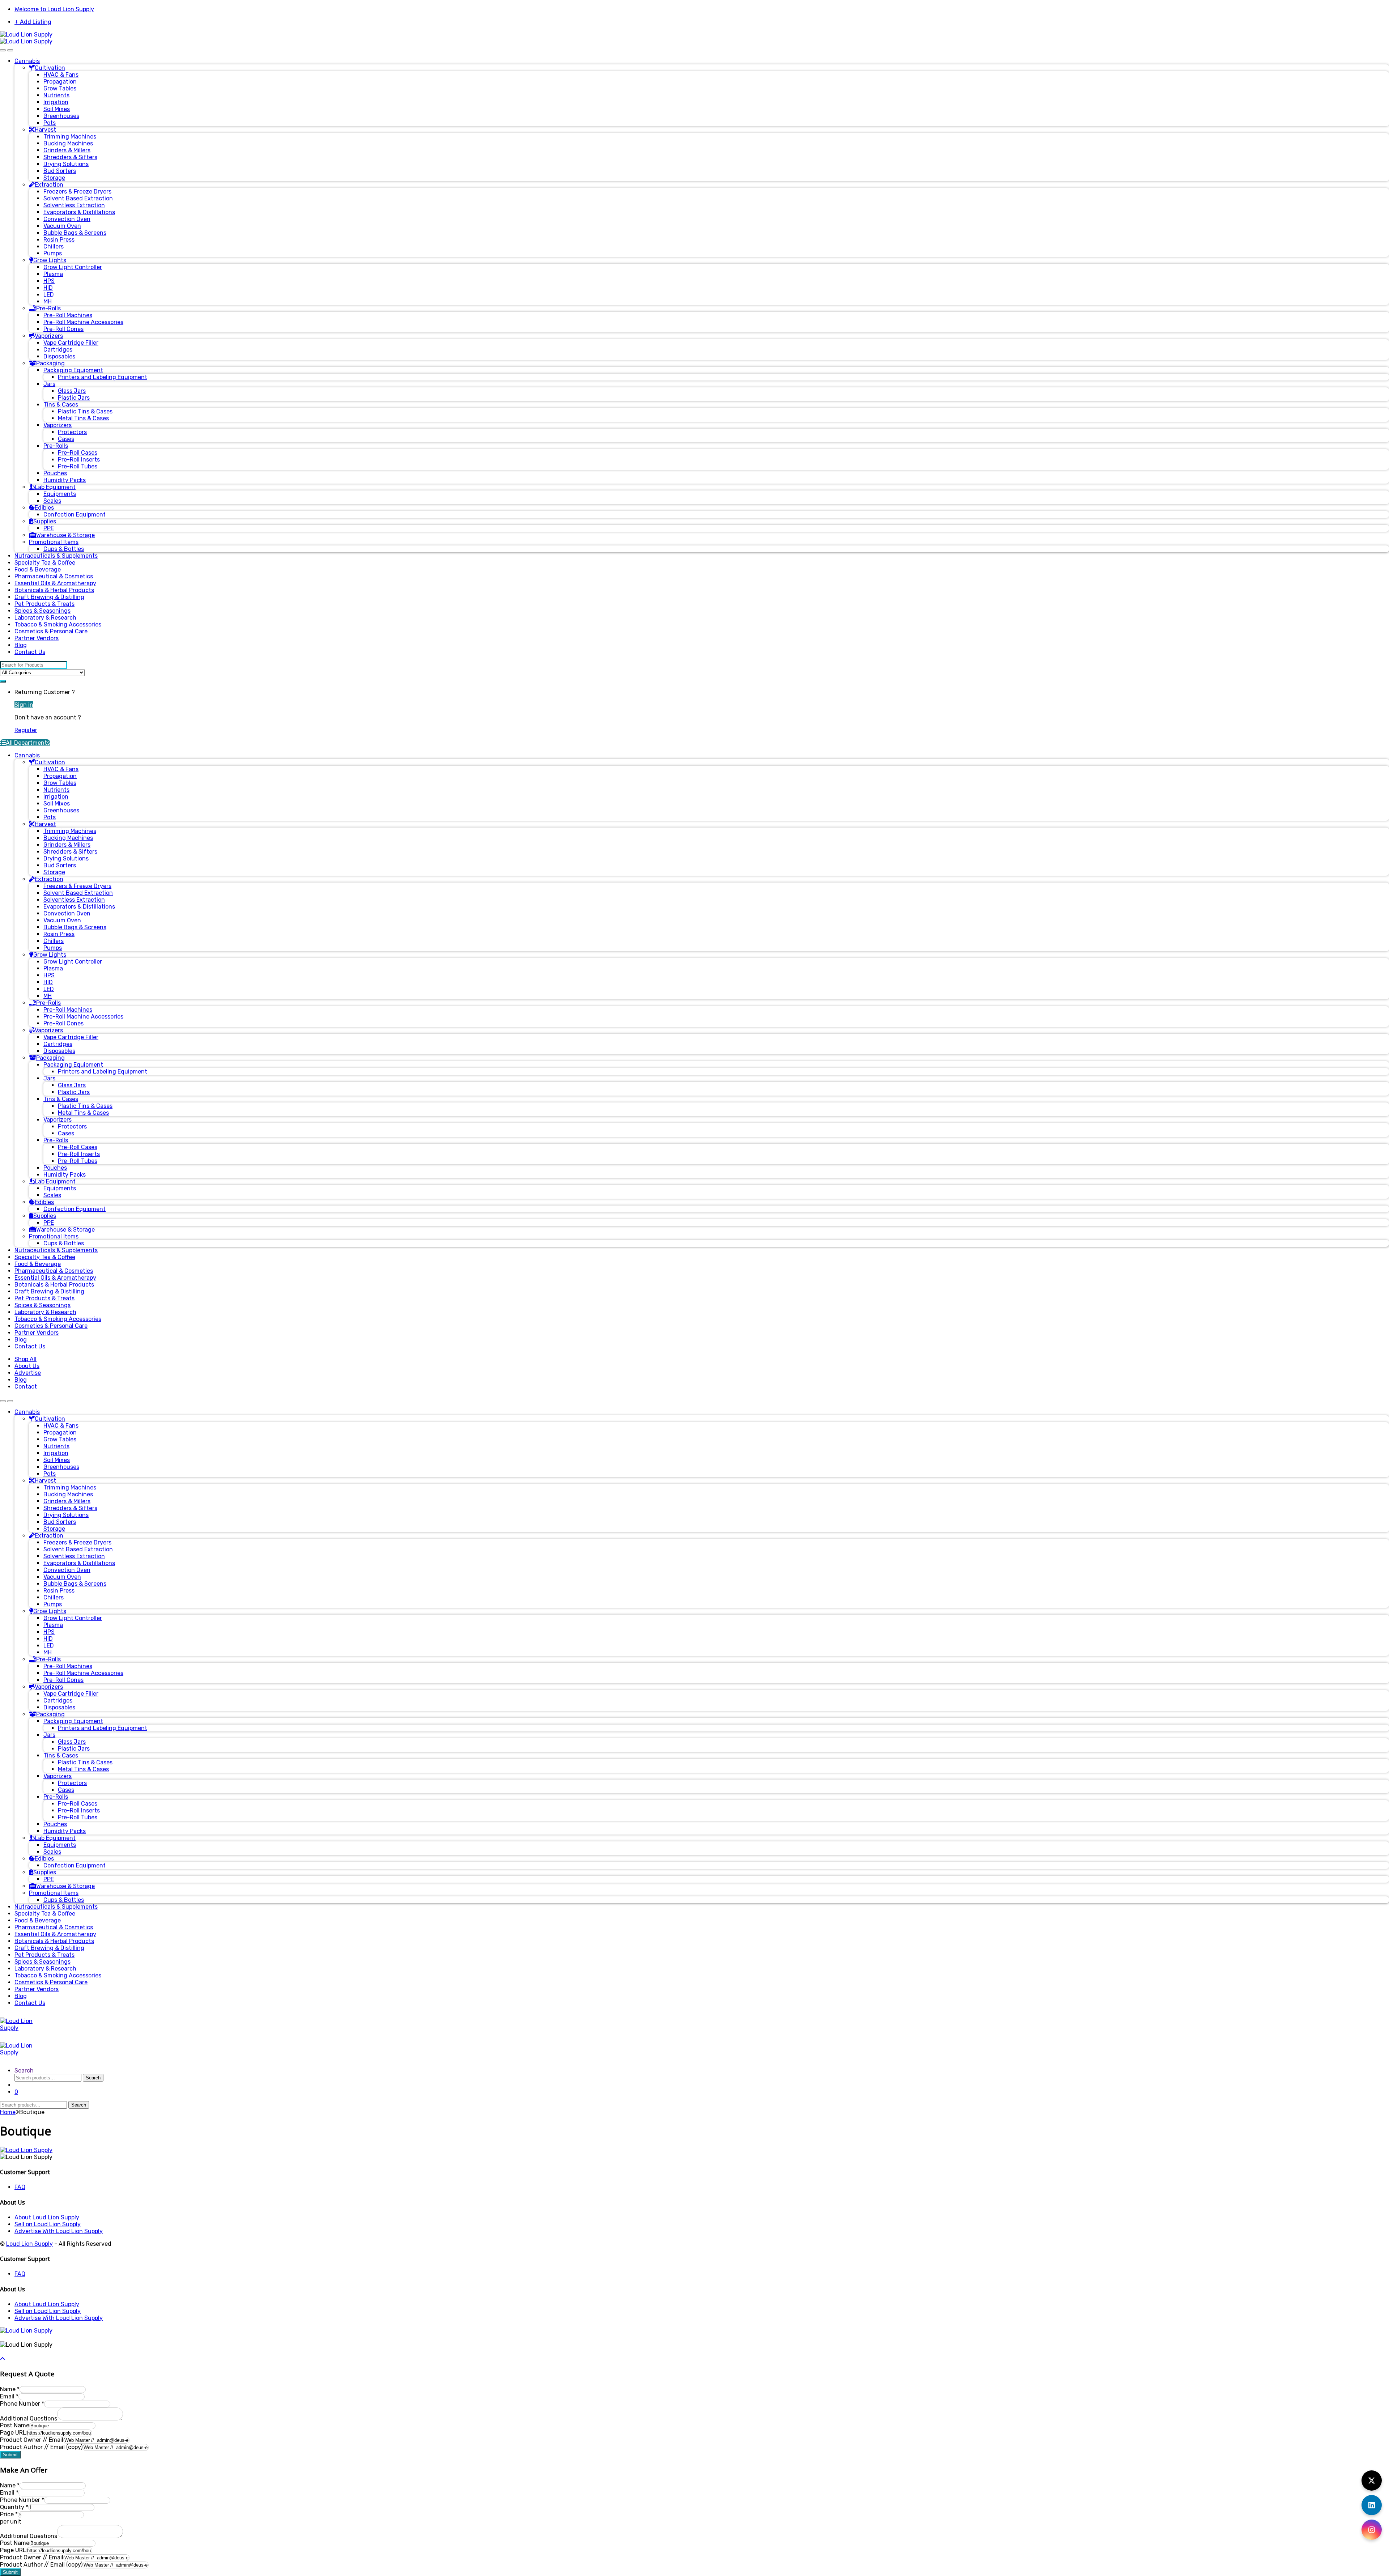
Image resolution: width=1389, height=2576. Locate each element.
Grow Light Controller (73, 267)
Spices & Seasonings (43, 611)
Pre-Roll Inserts (79, 460)
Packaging (50, 363)
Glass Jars (72, 391)
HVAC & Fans (61, 75)
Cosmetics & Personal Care (51, 631)
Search (24, 2071)
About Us (27, 1366)
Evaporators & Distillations (79, 212)
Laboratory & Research (45, 618)
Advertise (28, 1373)
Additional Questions (29, 2418)
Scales (52, 501)
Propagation (60, 82)
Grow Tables (60, 88)
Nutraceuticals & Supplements (56, 556)
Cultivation (50, 68)
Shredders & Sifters (70, 157)
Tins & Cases (61, 405)
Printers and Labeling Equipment (103, 377)
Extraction (49, 185)
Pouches (55, 473)
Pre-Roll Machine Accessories (83, 322)
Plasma (53, 274)
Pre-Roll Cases (78, 453)
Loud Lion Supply (29, 2244)
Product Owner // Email (32, 2440)
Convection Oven (67, 219)
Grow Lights (50, 260)
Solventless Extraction (74, 205)
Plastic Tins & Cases (85, 411)
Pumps (53, 253)
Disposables (59, 356)
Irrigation (56, 102)
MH (48, 301)
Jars (49, 384)
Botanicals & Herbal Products (54, 590)
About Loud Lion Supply (47, 2217)
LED (49, 295)
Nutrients (56, 95)
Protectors (72, 432)
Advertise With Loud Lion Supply (59, 2231)
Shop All (26, 1359)
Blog (21, 645)
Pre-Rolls (48, 308)
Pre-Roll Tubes (78, 466)
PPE (49, 528)
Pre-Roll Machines (68, 315)
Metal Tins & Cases (83, 418)
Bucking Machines (68, 143)
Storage (54, 178)
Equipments (60, 494)
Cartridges (58, 350)
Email (9, 2396)
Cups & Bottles (64, 549)
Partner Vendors (37, 638)
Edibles (44, 508)
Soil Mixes (57, 109)
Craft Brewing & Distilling (49, 597)
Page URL (13, 2433)
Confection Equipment (75, 515)
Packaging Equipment (73, 370)
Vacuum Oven (62, 226)
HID (48, 288)
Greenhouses (61, 116)
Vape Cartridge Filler (71, 343)
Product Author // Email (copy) (41, 2447)
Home (8, 2112)
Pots (50, 123)
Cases (66, 439)
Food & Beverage (38, 569)
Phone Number (22, 2404)
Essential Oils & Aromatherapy (55, 583)
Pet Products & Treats (44, 604)
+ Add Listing (33, 22)
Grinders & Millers (67, 150)
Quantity (14, 2507)
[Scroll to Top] (3, 2359)
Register (26, 730)
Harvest (45, 130)
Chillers (54, 246)
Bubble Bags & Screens (75, 233)
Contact (26, 1387)
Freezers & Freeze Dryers (77, 192)
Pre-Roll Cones (63, 329)
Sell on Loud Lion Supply (48, 2224)
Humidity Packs (65, 480)
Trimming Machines (70, 137)
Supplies (45, 521)
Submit (10, 2455)
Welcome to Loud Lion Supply (54, 9)
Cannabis (27, 61)
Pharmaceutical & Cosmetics (54, 576)
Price (9, 2514)
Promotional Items (54, 542)
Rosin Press (59, 240)
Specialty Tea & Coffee (45, 563)
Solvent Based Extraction (78, 198)
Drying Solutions (66, 164)
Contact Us (30, 652)
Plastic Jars (74, 398)
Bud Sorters (60, 171)
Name (10, 2389)
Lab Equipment (55, 487)
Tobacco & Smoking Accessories (58, 624)
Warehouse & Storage (65, 535)
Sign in (24, 705)
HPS (49, 281)
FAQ (20, 2187)
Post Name (15, 2425)
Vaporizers (49, 336)
